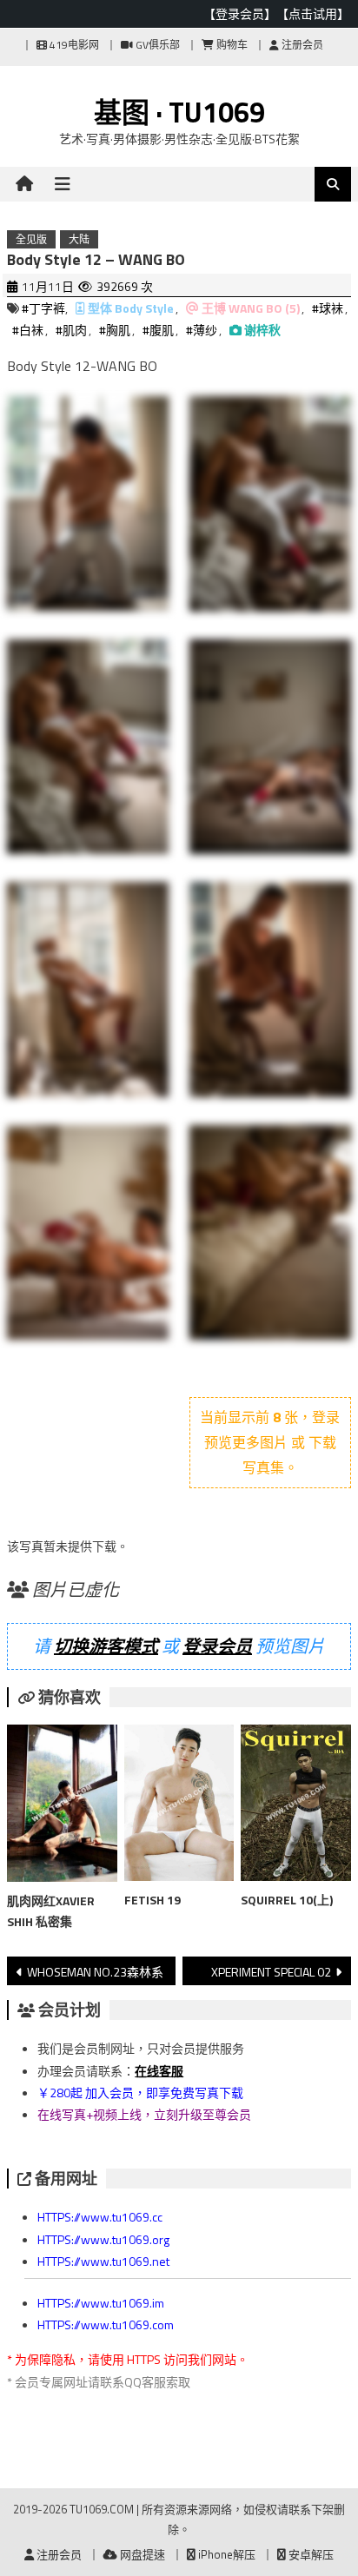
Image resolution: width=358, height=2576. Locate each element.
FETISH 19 (152, 1900)
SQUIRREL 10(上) (287, 1900)
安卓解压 (310, 2554)
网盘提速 (141, 2554)
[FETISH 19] (179, 1806)
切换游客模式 (106, 1646)
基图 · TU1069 (179, 112)
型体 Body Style (131, 308)
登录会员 (217, 1646)
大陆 (79, 239)
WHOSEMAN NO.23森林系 (95, 1972)
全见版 (31, 239)
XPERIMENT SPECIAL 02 (271, 1972)
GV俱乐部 (156, 45)
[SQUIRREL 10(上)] (295, 1806)
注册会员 (301, 45)
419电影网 (73, 45)
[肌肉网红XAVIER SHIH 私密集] (62, 1807)
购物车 (231, 45)
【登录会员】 (240, 13)
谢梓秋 (262, 330)
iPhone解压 (225, 2554)
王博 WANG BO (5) (251, 308)
